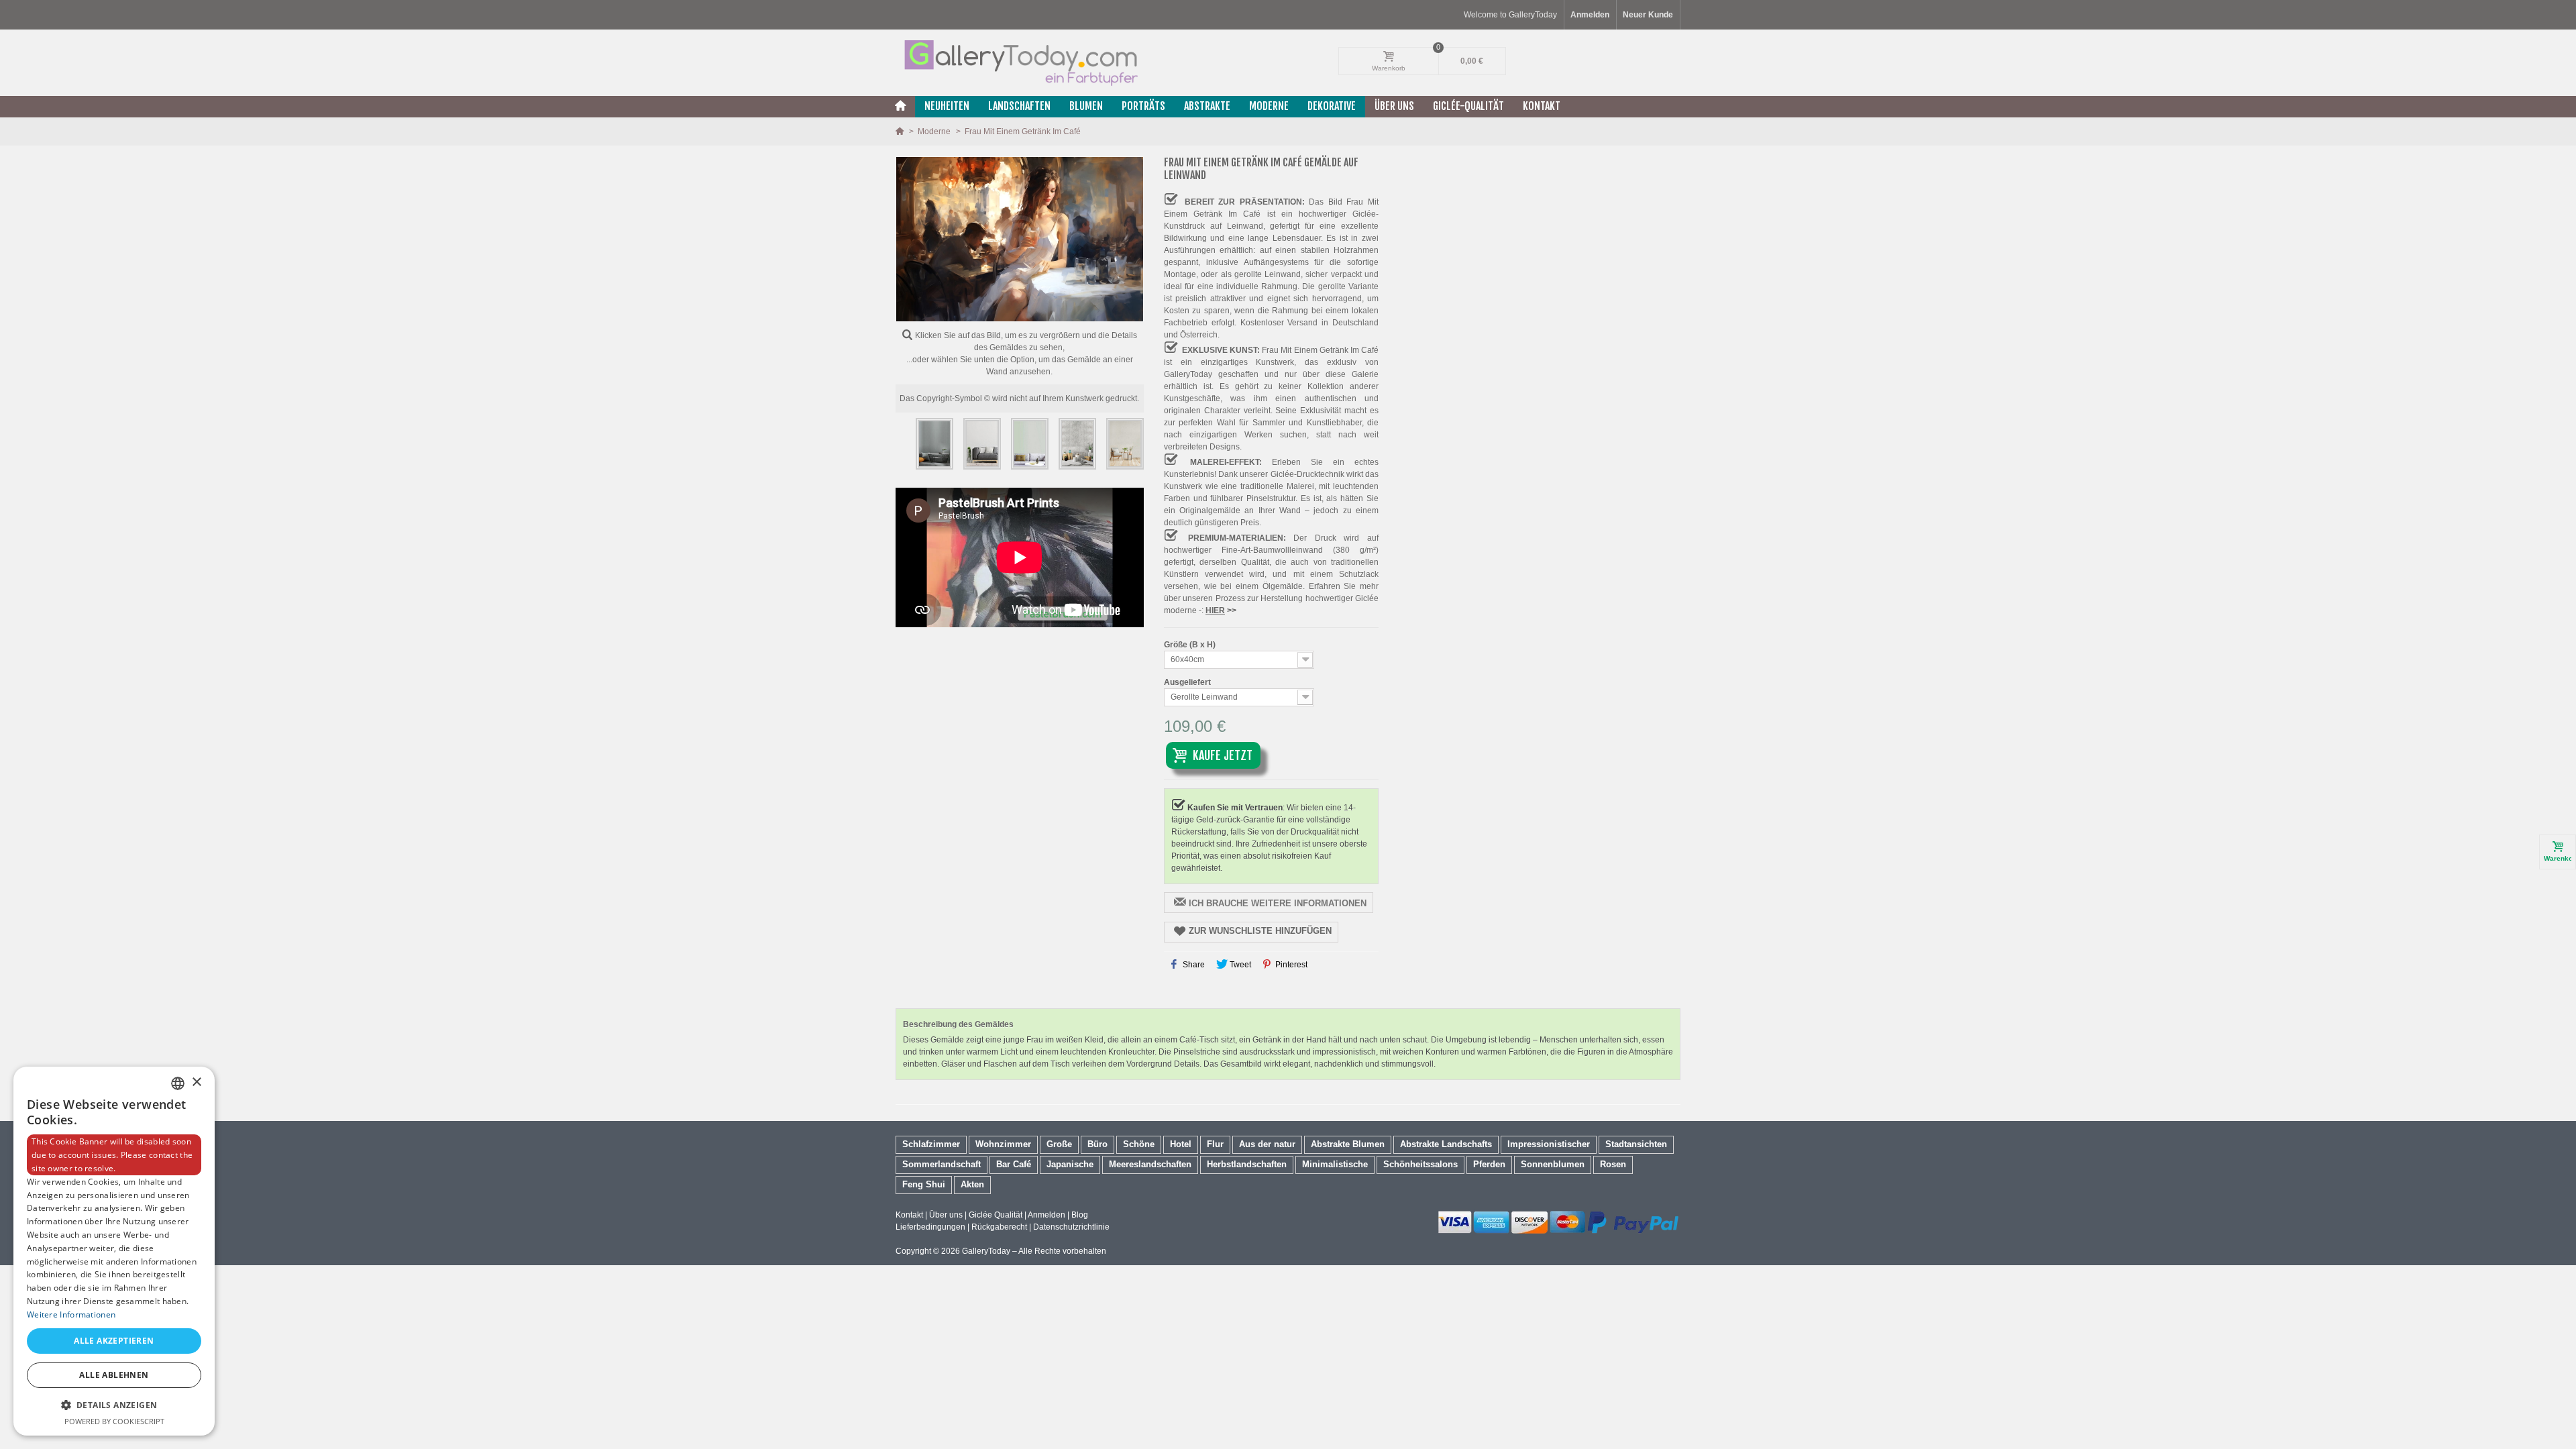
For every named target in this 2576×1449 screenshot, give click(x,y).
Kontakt (1542, 106)
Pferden (1489, 1164)
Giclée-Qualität (1468, 106)
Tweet (1239, 965)
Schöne (1139, 1144)
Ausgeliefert (1188, 682)
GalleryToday (986, 1251)
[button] (114, 1405)
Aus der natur (1267, 1144)
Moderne (1269, 106)
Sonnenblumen (1553, 1164)
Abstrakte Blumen (1348, 1144)
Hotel (1181, 1144)
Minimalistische (1335, 1164)
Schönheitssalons (1420, 1164)
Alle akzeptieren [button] (114, 1341)
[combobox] (178, 1083)
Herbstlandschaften (1247, 1164)
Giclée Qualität (996, 1215)
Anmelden (1046, 1215)
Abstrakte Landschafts (1446, 1144)
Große (1059, 1144)
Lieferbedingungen (930, 1227)
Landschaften (1019, 106)
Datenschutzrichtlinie (1071, 1227)
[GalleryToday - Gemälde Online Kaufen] (1020, 62)
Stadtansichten (1636, 1144)
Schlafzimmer (931, 1144)
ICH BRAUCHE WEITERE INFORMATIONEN (1278, 903)
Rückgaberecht (999, 1227)
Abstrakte (1207, 106)
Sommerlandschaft (942, 1164)
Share (1193, 965)
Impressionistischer (1549, 1144)
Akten (972, 1184)
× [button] (196, 1082)
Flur (1215, 1144)
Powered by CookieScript (114, 1421)
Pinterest (1290, 965)
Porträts (1143, 106)
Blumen (1086, 106)
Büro (1097, 1144)
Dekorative (1332, 106)
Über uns (1394, 106)
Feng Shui (924, 1184)
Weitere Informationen (71, 1314)
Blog (1080, 1215)
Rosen (1613, 1164)
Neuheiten (947, 106)
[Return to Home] (901, 131)
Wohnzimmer (1003, 1144)
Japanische (1070, 1164)
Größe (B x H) (1191, 645)
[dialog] (114, 1251)
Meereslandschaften (1150, 1164)
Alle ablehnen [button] (114, 1375)
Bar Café (1014, 1164)
